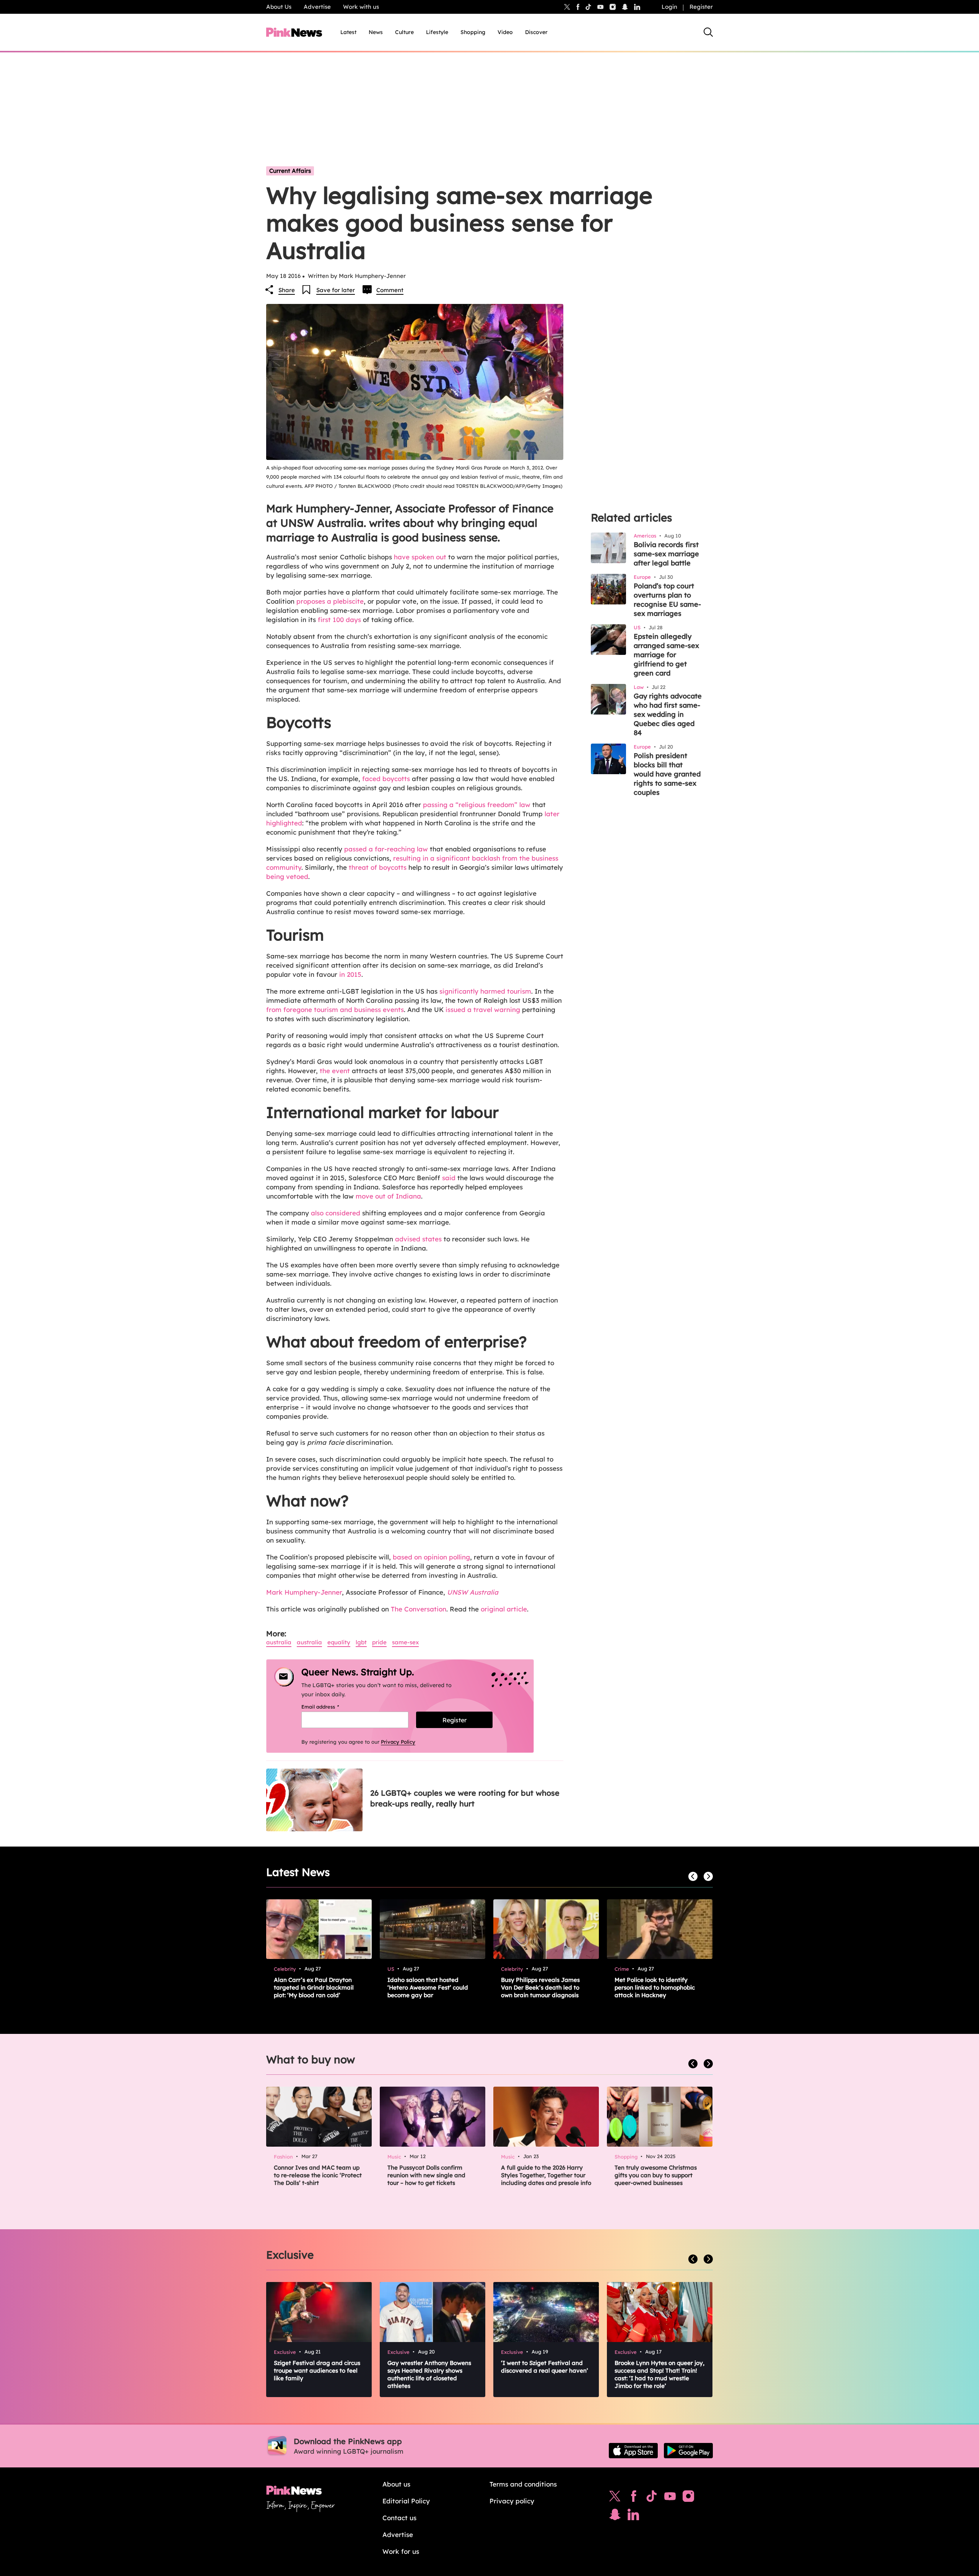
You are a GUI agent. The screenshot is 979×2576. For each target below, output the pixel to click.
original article (504, 1609)
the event (335, 1071)
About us (396, 2484)
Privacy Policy (398, 1742)
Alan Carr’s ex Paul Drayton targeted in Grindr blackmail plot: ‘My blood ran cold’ (314, 1987)
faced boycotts (386, 779)
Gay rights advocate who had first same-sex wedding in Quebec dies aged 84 (668, 714)
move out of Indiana (388, 1196)
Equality (339, 1642)
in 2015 (350, 974)
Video (505, 32)
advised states (418, 1239)
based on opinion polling (431, 1557)
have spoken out (420, 557)
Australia (279, 1642)
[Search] (708, 32)
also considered (336, 1213)
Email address (330, 1707)
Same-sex (405, 1642)
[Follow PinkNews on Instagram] (688, 2498)
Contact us (399, 2518)
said (449, 1178)
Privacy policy (512, 2501)
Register (701, 7)
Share (287, 290)
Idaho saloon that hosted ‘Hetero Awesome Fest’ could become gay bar (428, 1987)
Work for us (401, 2551)
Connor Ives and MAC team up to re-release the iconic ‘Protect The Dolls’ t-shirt (318, 2175)
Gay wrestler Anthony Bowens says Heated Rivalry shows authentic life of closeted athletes (429, 2374)
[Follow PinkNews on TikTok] (652, 2498)
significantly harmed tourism (485, 991)
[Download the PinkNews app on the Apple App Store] (633, 2451)
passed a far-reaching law (386, 849)
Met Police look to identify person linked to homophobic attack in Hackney (655, 1987)
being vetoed (287, 876)
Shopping (473, 32)
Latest (348, 32)
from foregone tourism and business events (335, 1009)
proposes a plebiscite (330, 601)
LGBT (361, 1642)
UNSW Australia (473, 1592)
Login (669, 7)
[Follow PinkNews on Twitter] (615, 2498)
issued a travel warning (483, 1009)
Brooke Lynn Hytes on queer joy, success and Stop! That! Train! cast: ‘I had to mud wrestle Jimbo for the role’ (659, 2374)
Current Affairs (290, 171)
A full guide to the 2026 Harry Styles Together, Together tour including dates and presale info (546, 2175)
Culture (404, 32)
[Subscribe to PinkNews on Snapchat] (615, 2516)
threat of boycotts (378, 867)
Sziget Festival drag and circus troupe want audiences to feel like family (317, 2371)
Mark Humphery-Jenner (304, 1592)
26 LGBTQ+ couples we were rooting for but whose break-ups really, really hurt (465, 1798)
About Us (279, 7)
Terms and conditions (523, 2484)
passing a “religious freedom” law (477, 805)
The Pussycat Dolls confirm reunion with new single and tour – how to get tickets (426, 2175)
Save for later (336, 290)
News (376, 32)
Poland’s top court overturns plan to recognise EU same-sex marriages (667, 600)
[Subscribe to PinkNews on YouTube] (670, 2498)
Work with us (361, 7)
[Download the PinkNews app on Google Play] (688, 2451)
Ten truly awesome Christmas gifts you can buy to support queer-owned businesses (656, 2175)
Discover (536, 32)
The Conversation (419, 1609)
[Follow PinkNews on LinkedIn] (637, 7)
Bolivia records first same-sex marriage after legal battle (666, 554)
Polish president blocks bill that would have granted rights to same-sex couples (667, 774)
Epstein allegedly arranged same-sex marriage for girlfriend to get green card (666, 655)
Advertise (317, 7)
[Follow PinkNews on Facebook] (633, 2498)
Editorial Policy (406, 2501)
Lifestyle (437, 32)
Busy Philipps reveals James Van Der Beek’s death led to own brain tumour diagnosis (540, 1987)
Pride (379, 1642)
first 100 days (339, 620)
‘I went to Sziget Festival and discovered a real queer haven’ (545, 2367)
